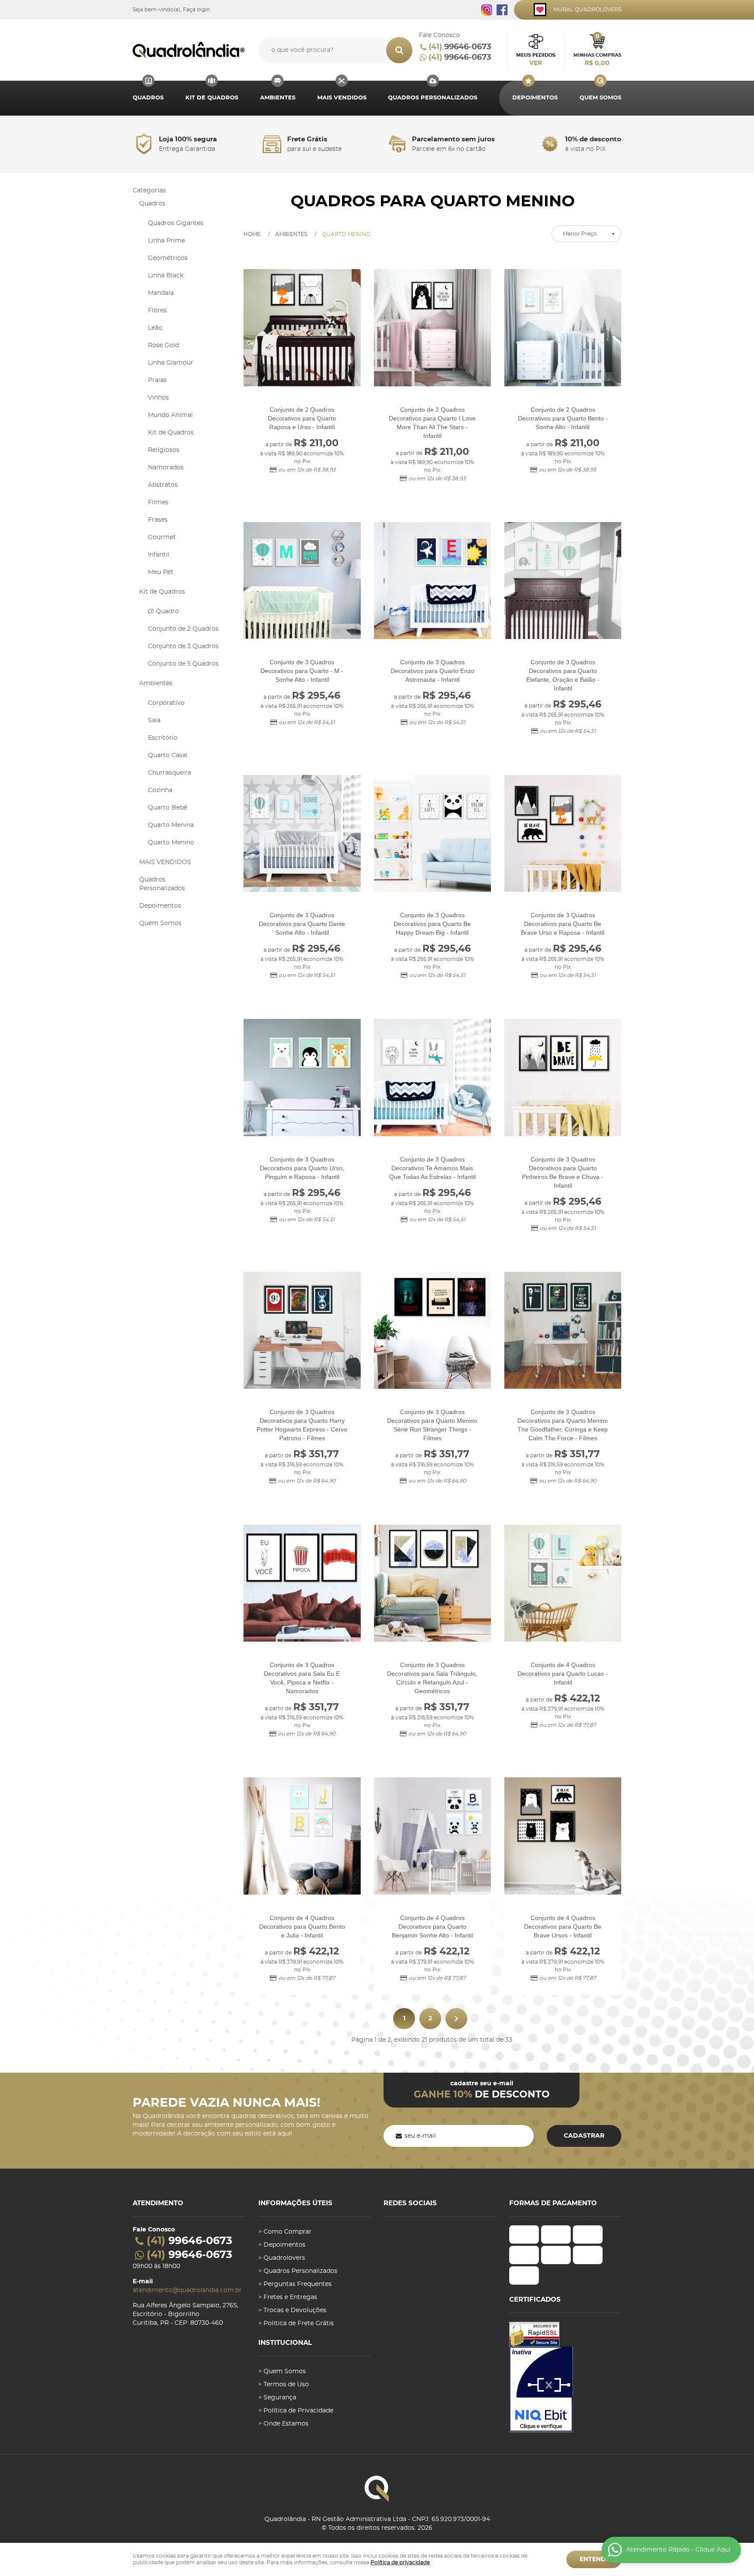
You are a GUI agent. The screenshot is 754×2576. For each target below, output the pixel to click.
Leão (155, 328)
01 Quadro (163, 612)
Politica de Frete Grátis (299, 2323)
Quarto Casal (168, 755)
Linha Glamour (171, 363)
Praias (157, 380)
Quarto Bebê (168, 808)
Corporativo (166, 703)
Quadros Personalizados (433, 98)
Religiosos (164, 450)
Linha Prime (166, 241)
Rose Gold (163, 345)
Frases (158, 520)
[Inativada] (565, 2389)
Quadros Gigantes (176, 223)
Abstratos (163, 485)
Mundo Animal (170, 415)
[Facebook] (502, 10)
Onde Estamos (286, 2424)
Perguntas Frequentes (298, 2284)
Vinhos (158, 398)
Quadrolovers (284, 2258)
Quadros (148, 98)
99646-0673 (460, 47)
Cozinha (160, 790)
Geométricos (168, 258)
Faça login (196, 10)
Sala (154, 721)
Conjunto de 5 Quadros (183, 664)
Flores (157, 311)
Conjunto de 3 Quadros (183, 646)
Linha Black (166, 276)
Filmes (158, 502)
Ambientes (278, 98)
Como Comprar (288, 2232)
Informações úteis (295, 2203)
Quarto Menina (171, 825)
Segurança (280, 2398)
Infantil (159, 555)
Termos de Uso (286, 2385)
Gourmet (162, 537)
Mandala (161, 293)
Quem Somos (600, 98)
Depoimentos (535, 98)
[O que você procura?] (399, 50)
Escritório (163, 738)
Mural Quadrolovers (587, 10)
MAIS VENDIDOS (342, 98)
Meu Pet (161, 572)
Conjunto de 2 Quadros (183, 629)
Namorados (166, 468)
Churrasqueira (170, 773)
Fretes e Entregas (290, 2297)
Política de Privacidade (298, 2411)
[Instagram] (487, 10)
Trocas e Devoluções (295, 2310)
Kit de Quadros (212, 98)
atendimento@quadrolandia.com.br (187, 2290)
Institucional (285, 2343)
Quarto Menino (171, 843)
